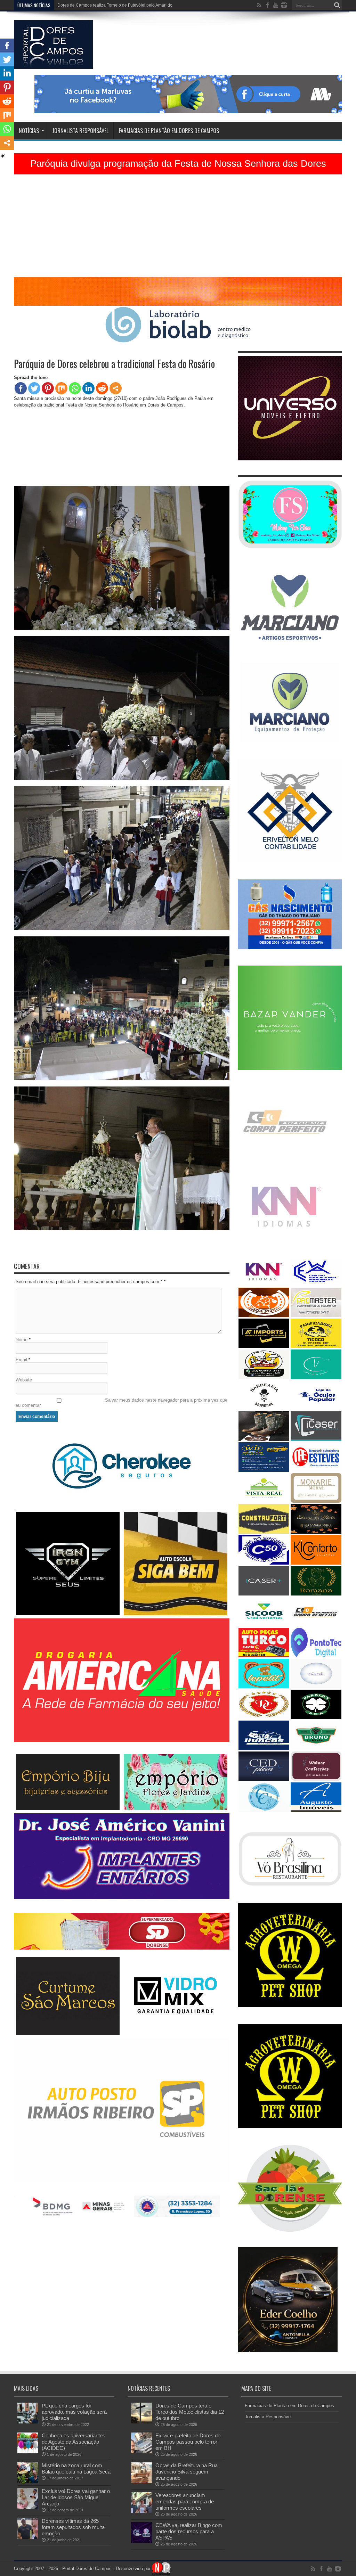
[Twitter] (34, 388)
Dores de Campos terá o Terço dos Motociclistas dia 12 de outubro (190, 2412)
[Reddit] (102, 388)
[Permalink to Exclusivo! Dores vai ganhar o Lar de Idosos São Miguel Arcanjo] (28, 2507)
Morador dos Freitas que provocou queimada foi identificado (114, 5)
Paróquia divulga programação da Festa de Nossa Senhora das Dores (178, 164)
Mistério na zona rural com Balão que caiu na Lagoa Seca (76, 2468)
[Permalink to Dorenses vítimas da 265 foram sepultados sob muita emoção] (28, 2537)
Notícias (29, 131)
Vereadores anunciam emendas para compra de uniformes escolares (185, 2501)
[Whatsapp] (75, 388)
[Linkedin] (88, 388)
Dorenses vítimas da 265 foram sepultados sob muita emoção (73, 2527)
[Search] (337, 5)
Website (24, 1380)
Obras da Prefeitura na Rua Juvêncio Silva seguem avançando (187, 2472)
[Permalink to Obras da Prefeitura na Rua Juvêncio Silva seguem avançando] (141, 2482)
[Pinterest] (48, 388)
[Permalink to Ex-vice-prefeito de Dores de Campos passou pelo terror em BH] (141, 2452)
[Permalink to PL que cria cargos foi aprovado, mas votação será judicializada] (28, 2422)
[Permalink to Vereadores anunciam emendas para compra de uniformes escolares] (141, 2512)
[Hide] (3, 156)
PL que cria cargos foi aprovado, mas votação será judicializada (74, 2412)
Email (21, 1360)
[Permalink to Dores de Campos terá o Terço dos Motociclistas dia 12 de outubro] (141, 2422)
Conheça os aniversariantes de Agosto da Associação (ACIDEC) (74, 2442)
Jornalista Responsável (80, 131)
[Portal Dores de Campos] (53, 64)
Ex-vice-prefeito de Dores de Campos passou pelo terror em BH (188, 2442)
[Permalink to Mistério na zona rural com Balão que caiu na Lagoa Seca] (28, 2482)
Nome (22, 1340)
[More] (116, 388)
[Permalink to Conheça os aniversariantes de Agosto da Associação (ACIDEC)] (28, 2452)
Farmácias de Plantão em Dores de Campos (169, 131)
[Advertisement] (178, 228)
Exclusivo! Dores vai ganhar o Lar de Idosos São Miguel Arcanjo (76, 2497)
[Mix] (61, 388)
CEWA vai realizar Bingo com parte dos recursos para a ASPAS (189, 2531)
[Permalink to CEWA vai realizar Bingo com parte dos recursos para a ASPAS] (141, 2541)
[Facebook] (21, 388)
